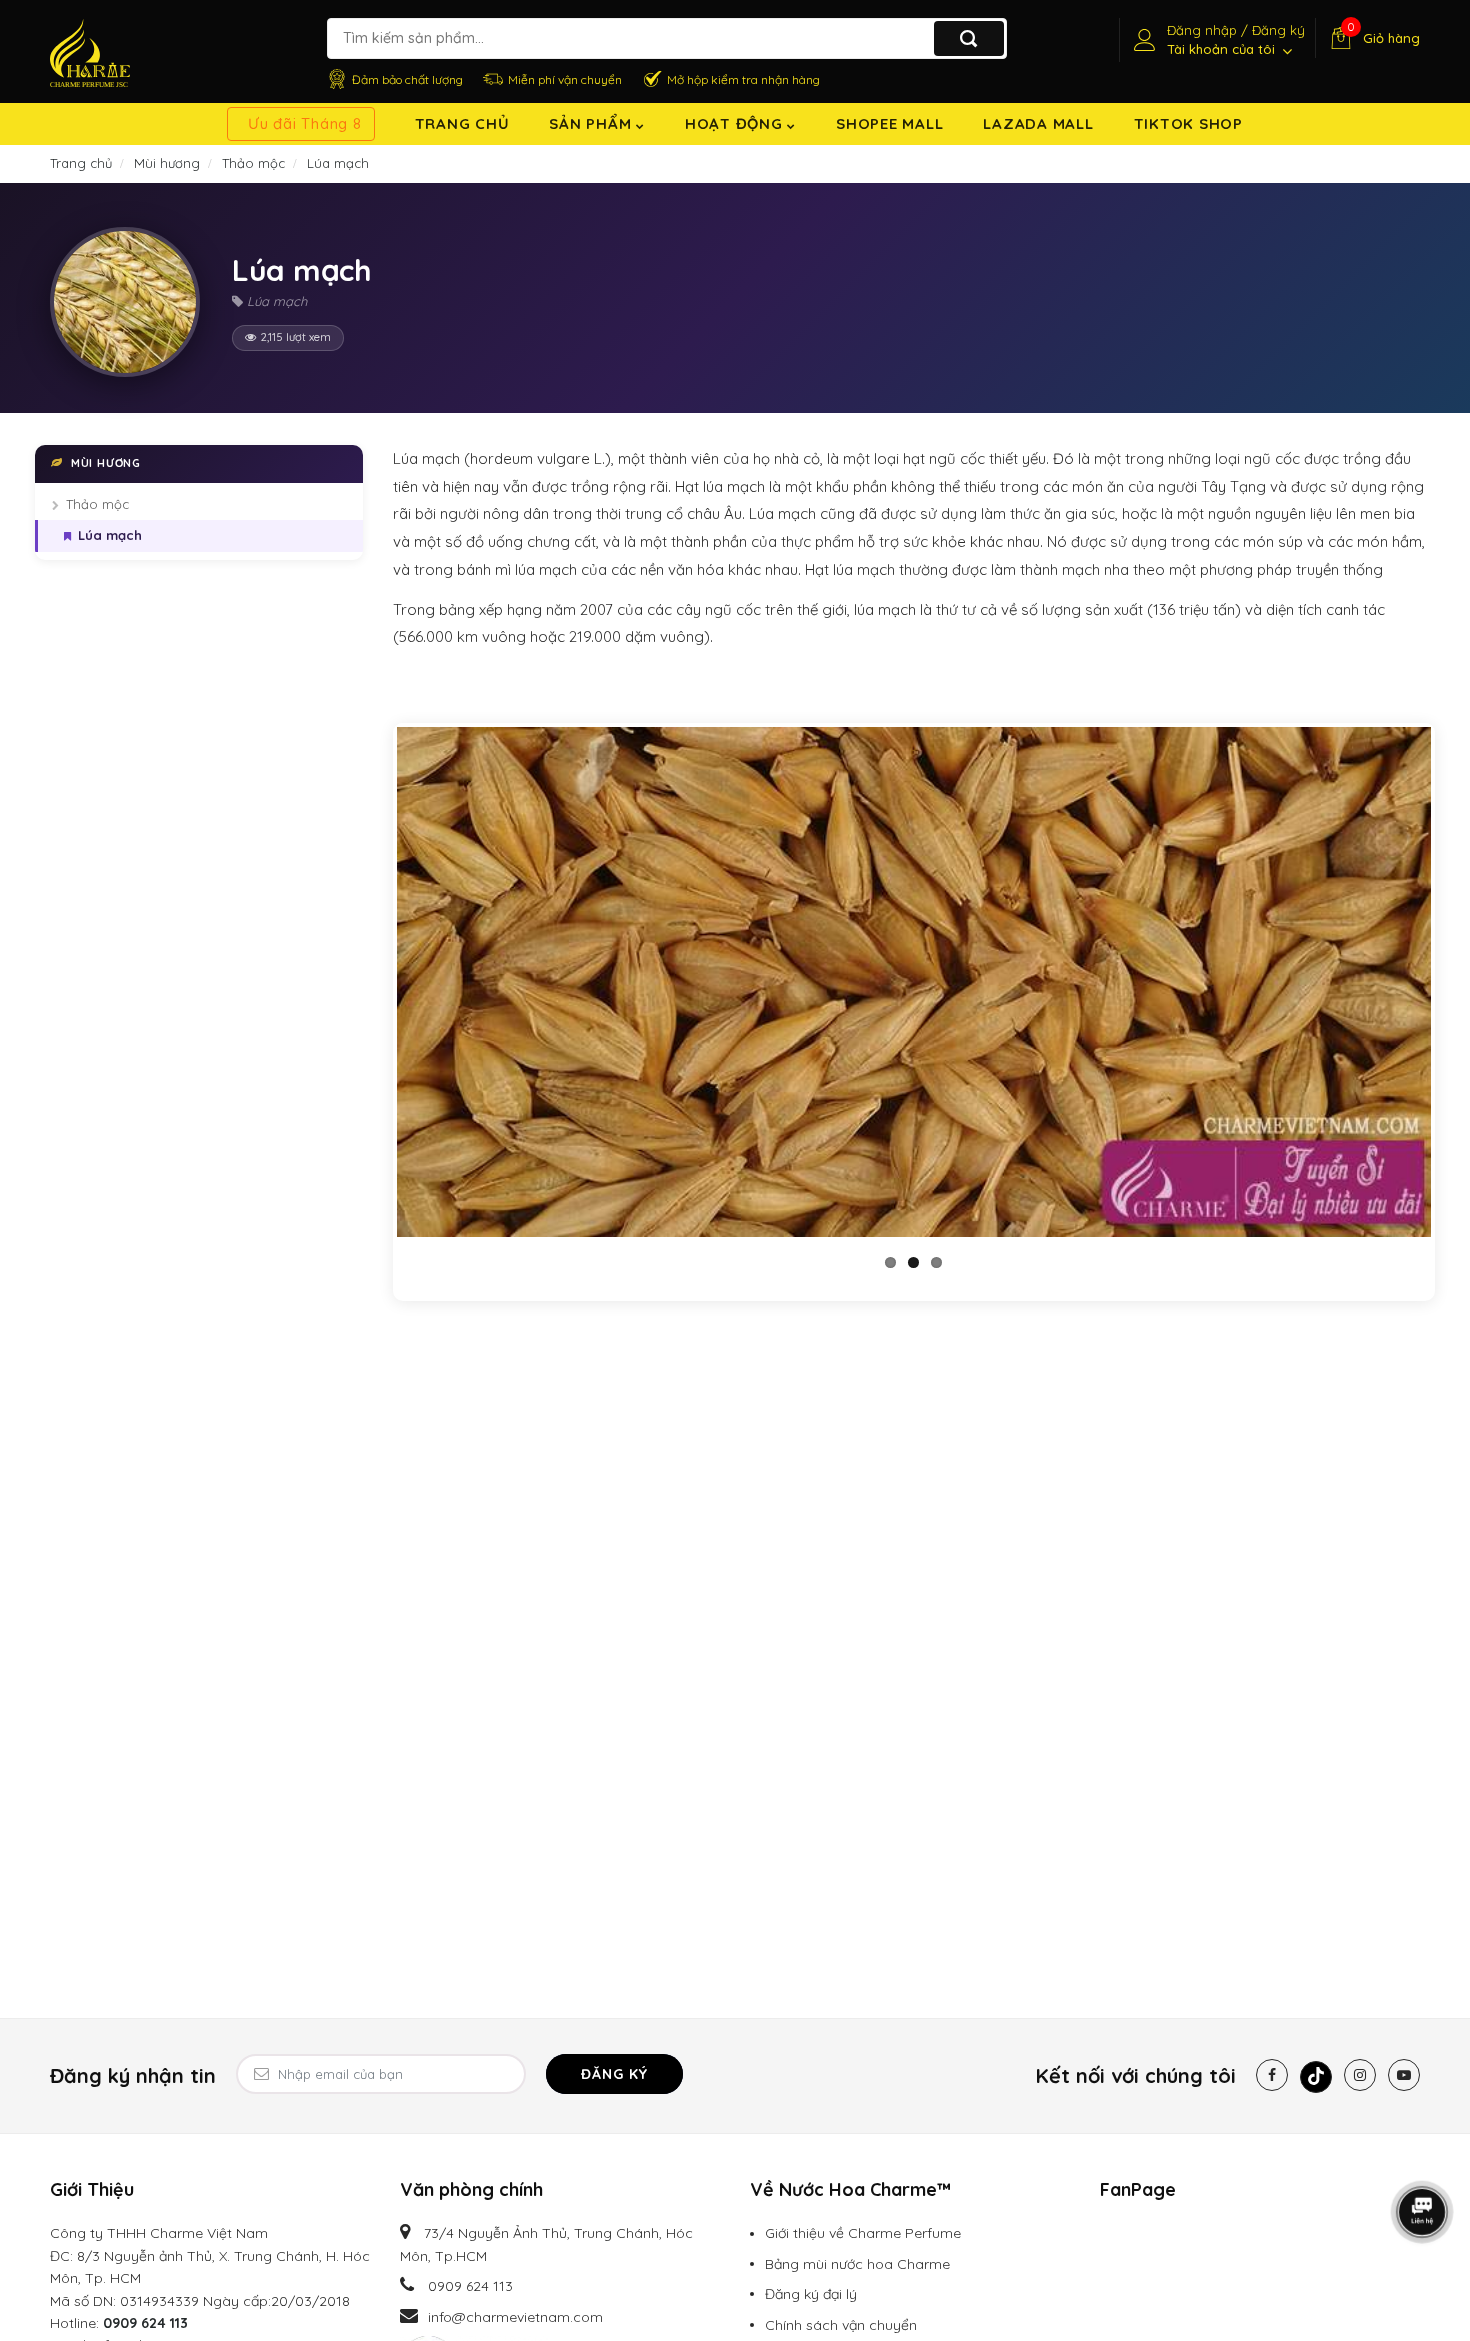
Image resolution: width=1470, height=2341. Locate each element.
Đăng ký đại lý (811, 2294)
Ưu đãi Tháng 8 (305, 123)
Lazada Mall (1038, 123)
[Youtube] (1404, 2075)
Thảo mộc (97, 504)
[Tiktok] (1316, 2077)
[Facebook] (1272, 2075)
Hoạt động (736, 123)
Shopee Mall (889, 123)
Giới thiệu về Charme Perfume (863, 2233)
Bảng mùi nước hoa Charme (857, 2264)
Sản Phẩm (592, 123)
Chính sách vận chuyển (841, 2325)
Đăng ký (614, 2074)
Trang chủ (462, 123)
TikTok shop (1188, 123)
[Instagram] (1360, 2075)
